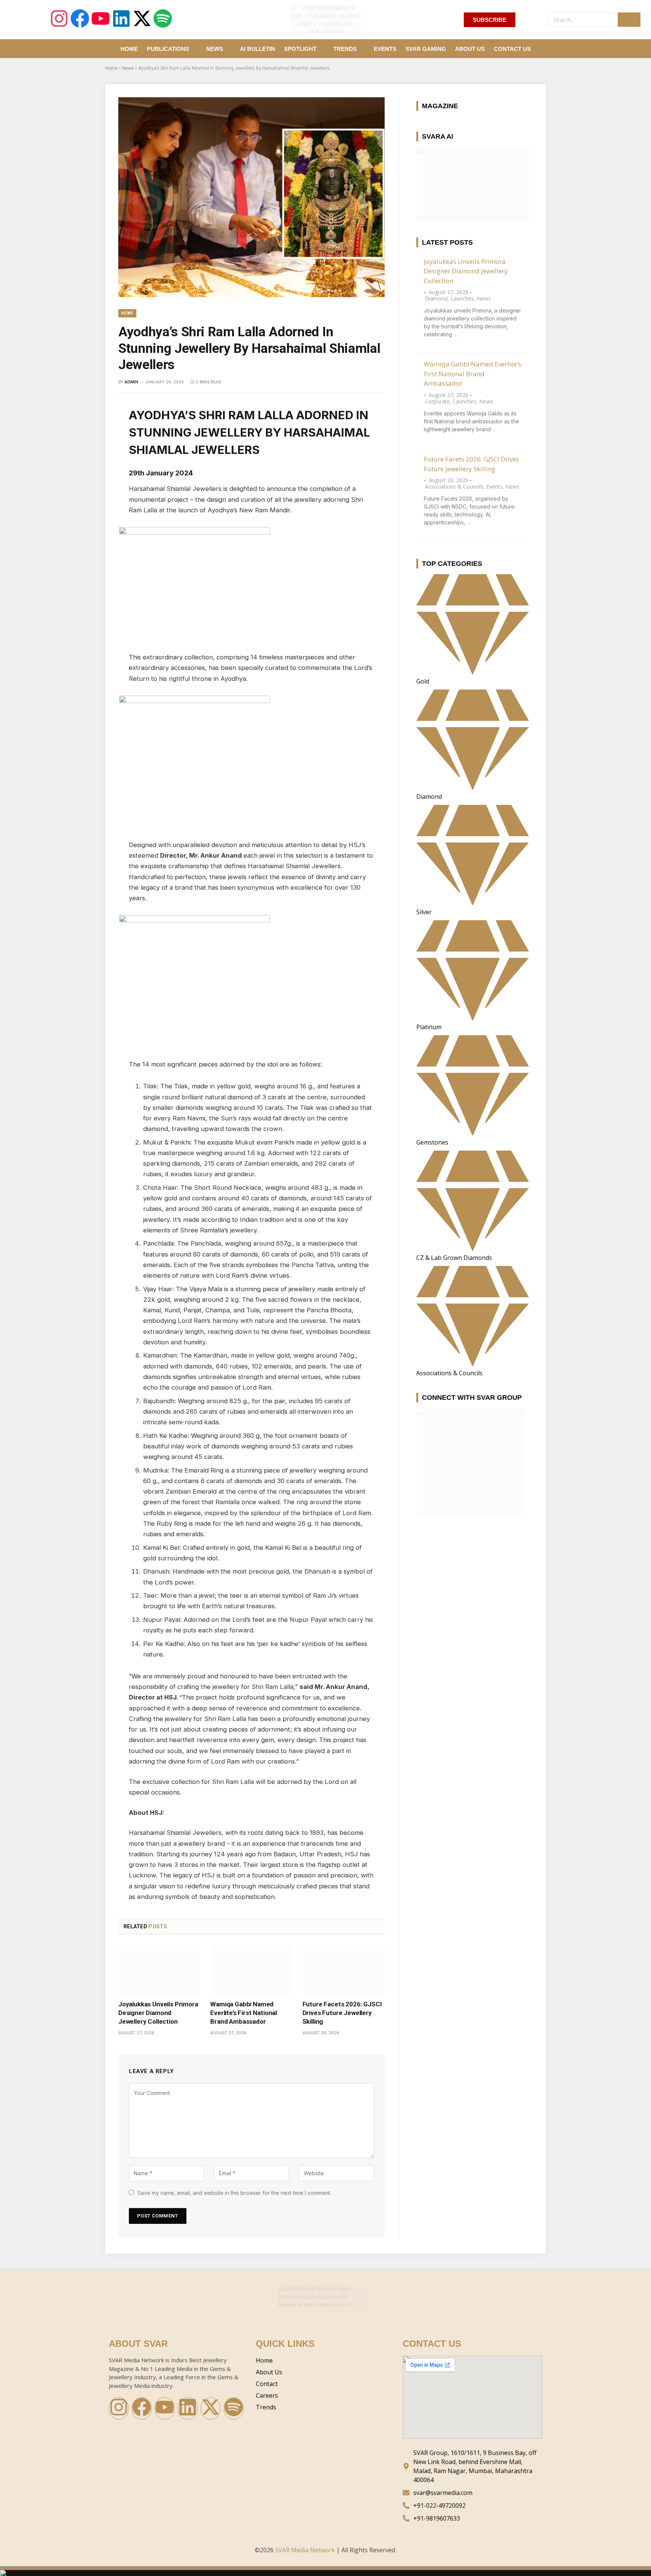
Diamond (436, 298)
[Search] (629, 20)
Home (129, 49)
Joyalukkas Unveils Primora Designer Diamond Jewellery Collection (158, 2013)
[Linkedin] (121, 20)
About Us (470, 49)
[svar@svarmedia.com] (472, 2493)
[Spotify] (163, 20)
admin (131, 382)
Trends (345, 49)
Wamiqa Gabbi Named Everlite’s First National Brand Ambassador (244, 2013)
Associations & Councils (454, 487)
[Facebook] (80, 20)
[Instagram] (59, 20)
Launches (462, 298)
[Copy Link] (92, 507)
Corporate (437, 401)
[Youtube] (101, 20)
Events (385, 49)
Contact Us (512, 49)
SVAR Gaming (426, 49)
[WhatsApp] (92, 470)
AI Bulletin (257, 49)
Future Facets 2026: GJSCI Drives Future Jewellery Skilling (342, 2013)
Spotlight (300, 49)
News (215, 49)
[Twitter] (92, 451)
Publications (168, 49)
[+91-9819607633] (472, 2518)
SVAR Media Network (305, 2550)
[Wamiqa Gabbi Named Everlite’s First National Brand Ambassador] (251, 1969)
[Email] (92, 489)
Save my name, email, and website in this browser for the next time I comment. (234, 2193)
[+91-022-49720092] (472, 2506)
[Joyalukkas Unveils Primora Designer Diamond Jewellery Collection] (159, 1969)
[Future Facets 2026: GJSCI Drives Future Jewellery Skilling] (344, 1969)
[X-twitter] (142, 20)
